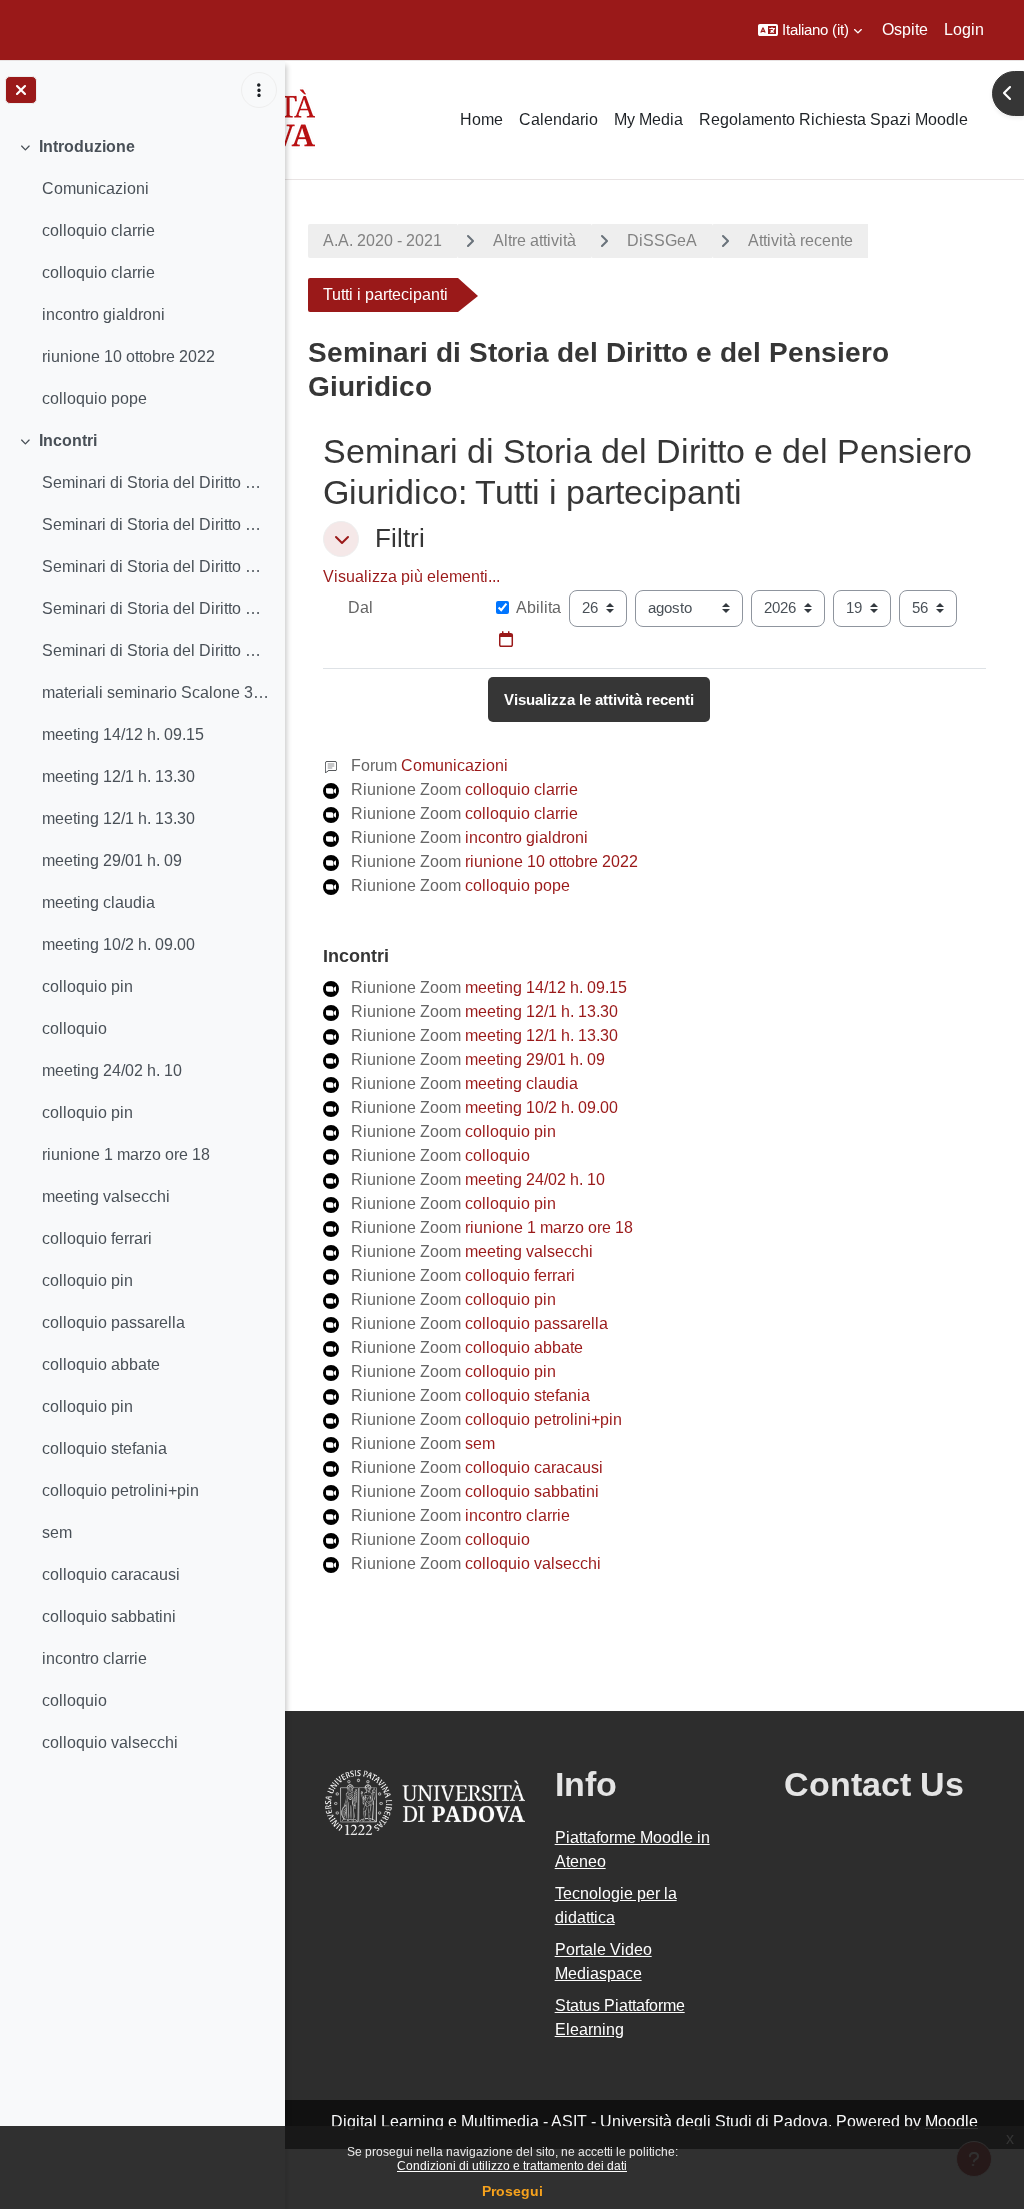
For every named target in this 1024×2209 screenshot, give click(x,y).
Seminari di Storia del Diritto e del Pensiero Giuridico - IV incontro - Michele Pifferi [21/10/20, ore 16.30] (155, 608)
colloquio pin (87, 986)
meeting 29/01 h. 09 (112, 860)
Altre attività (534, 240)
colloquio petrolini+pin (120, 1490)
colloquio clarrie (98, 230)
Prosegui (512, 2191)
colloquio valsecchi (110, 1742)
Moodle (951, 2121)
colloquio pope (94, 398)
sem (57, 1532)
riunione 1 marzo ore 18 (126, 1154)
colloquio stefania (104, 1448)
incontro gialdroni (103, 314)
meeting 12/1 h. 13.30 (118, 776)
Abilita (538, 607)
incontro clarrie (94, 1658)
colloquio (74, 1028)
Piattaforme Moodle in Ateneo (632, 1849)
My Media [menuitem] (648, 119)
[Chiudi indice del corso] (21, 90)
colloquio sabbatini (109, 1616)
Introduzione (87, 146)
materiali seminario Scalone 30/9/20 (155, 692)
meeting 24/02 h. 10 (112, 1070)
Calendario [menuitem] (558, 119)
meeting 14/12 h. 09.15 (123, 734)
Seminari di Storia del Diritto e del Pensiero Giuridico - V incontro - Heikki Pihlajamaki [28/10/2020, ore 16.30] (155, 650)
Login (964, 29)
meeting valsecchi (106, 1196)
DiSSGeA (662, 240)
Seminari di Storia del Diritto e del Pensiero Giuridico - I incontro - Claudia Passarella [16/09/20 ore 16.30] (155, 482)
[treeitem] (142, 273)
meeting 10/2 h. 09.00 (118, 944)
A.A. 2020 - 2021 (382, 240)
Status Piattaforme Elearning (620, 2017)
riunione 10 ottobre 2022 (128, 356)
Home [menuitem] (481, 119)
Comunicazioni (95, 188)
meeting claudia (98, 902)
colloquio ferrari (97, 1238)
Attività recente (800, 240)
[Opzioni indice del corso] (259, 90)
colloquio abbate (101, 1364)
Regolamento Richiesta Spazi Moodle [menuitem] (833, 119)
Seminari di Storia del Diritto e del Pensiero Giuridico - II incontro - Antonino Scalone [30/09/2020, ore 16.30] (155, 524)
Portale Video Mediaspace (603, 1961)
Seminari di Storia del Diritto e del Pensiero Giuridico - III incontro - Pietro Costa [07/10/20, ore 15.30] (155, 566)
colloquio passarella (113, 1322)
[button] (810, 30)
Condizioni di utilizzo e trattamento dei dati (512, 2166)
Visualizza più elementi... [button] (411, 576)
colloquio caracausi (111, 1574)
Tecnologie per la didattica (616, 1905)
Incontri (68, 440)
